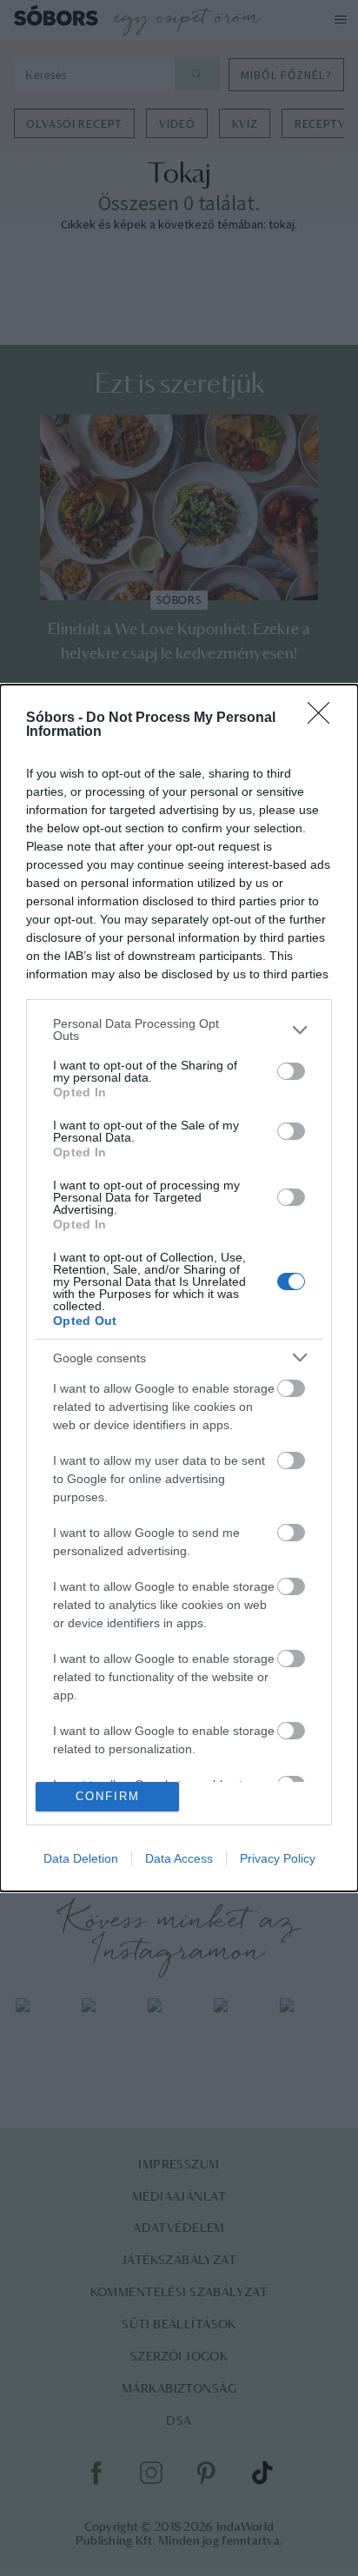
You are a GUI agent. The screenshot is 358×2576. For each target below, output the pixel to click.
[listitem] (179, 1030)
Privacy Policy (278, 1858)
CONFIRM (108, 1796)
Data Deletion (81, 1858)
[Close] (324, 718)
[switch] (291, 1071)
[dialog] (179, 1288)
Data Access (179, 1858)
